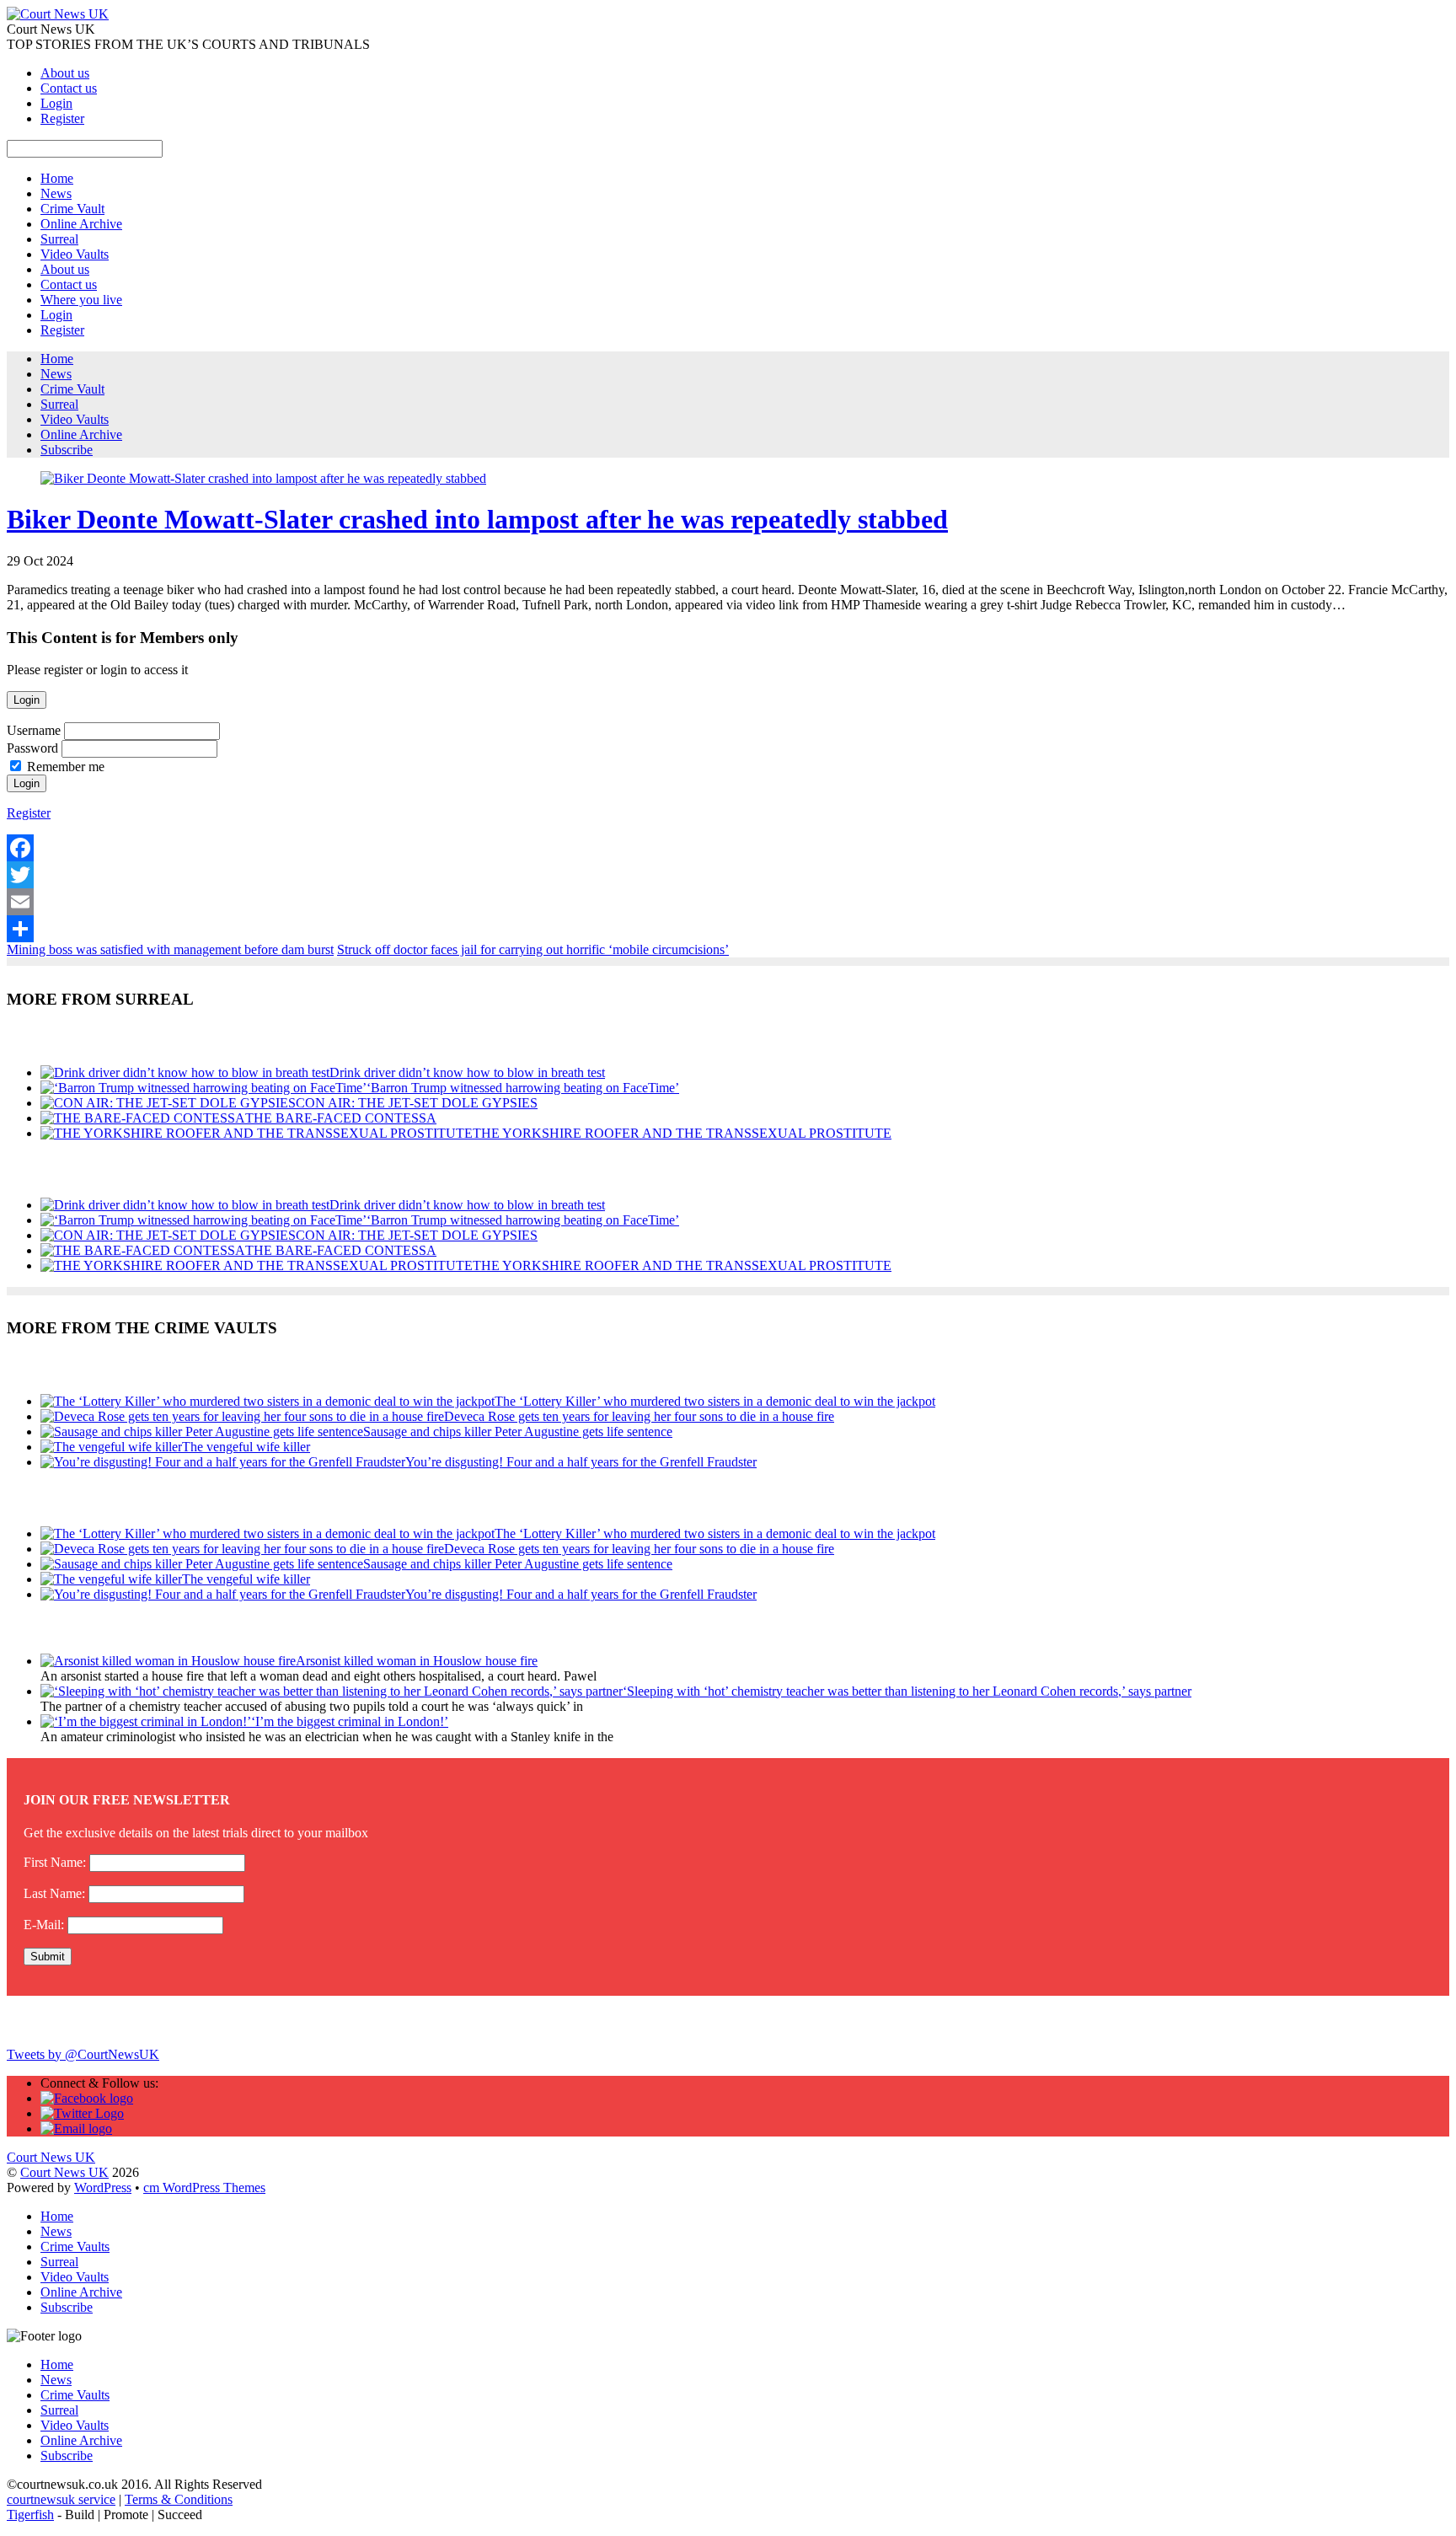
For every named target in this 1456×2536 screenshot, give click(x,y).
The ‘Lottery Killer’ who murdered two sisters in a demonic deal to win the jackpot (715, 1401)
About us (65, 73)
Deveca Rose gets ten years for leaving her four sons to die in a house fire (639, 1416)
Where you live (81, 300)
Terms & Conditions (179, 2499)
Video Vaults (75, 254)
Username (34, 730)
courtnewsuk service (61, 2499)
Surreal (59, 239)
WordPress (103, 2188)
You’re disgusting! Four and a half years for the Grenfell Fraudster (581, 1462)
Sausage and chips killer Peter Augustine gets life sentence (518, 1432)
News (56, 193)
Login (56, 103)
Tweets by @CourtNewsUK (83, 2054)
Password (32, 748)
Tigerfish (30, 2515)
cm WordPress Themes (204, 2188)
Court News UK (64, 2172)
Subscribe (67, 450)
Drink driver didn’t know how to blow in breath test (467, 1072)
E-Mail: (44, 1925)
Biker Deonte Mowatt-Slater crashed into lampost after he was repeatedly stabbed (477, 519)
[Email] (728, 902)
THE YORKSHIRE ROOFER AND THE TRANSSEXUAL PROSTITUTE (682, 1133)
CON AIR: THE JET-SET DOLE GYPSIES (417, 1103)
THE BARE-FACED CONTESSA (341, 1118)
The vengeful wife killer (246, 1447)
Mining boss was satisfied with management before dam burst (170, 949)
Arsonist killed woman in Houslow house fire (417, 1661)
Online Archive (81, 224)
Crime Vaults (75, 2246)
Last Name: (54, 1893)
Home (57, 178)
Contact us (69, 88)
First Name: (55, 1862)
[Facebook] (728, 848)
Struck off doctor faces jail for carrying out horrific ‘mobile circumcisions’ (533, 949)
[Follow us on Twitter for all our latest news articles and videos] (82, 2113)
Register (62, 118)
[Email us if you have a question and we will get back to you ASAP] (76, 2129)
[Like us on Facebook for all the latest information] (87, 2098)
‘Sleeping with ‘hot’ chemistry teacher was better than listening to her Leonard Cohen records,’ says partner (907, 1691)
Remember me (66, 767)
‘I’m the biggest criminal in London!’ (350, 1721)
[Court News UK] (58, 14)
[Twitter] (728, 875)
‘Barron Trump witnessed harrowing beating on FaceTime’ (523, 1088)
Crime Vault (72, 209)
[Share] (728, 929)
